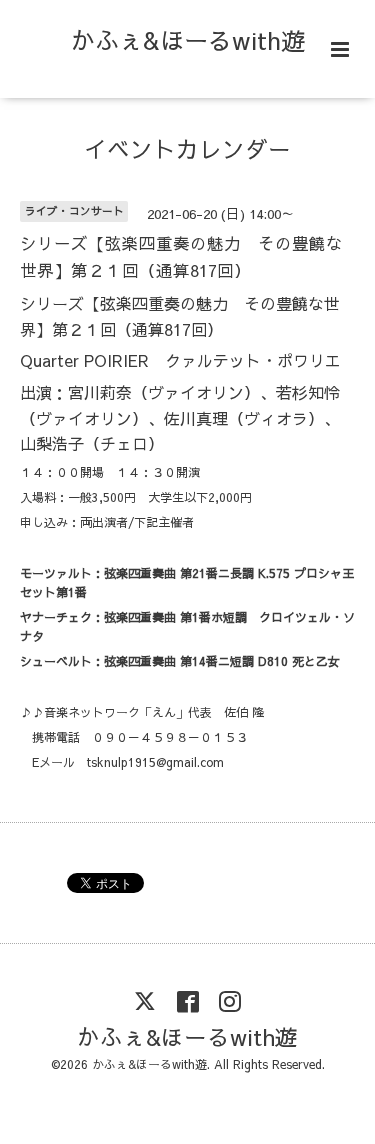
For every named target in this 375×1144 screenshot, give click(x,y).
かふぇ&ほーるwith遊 (188, 40)
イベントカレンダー (187, 148)
